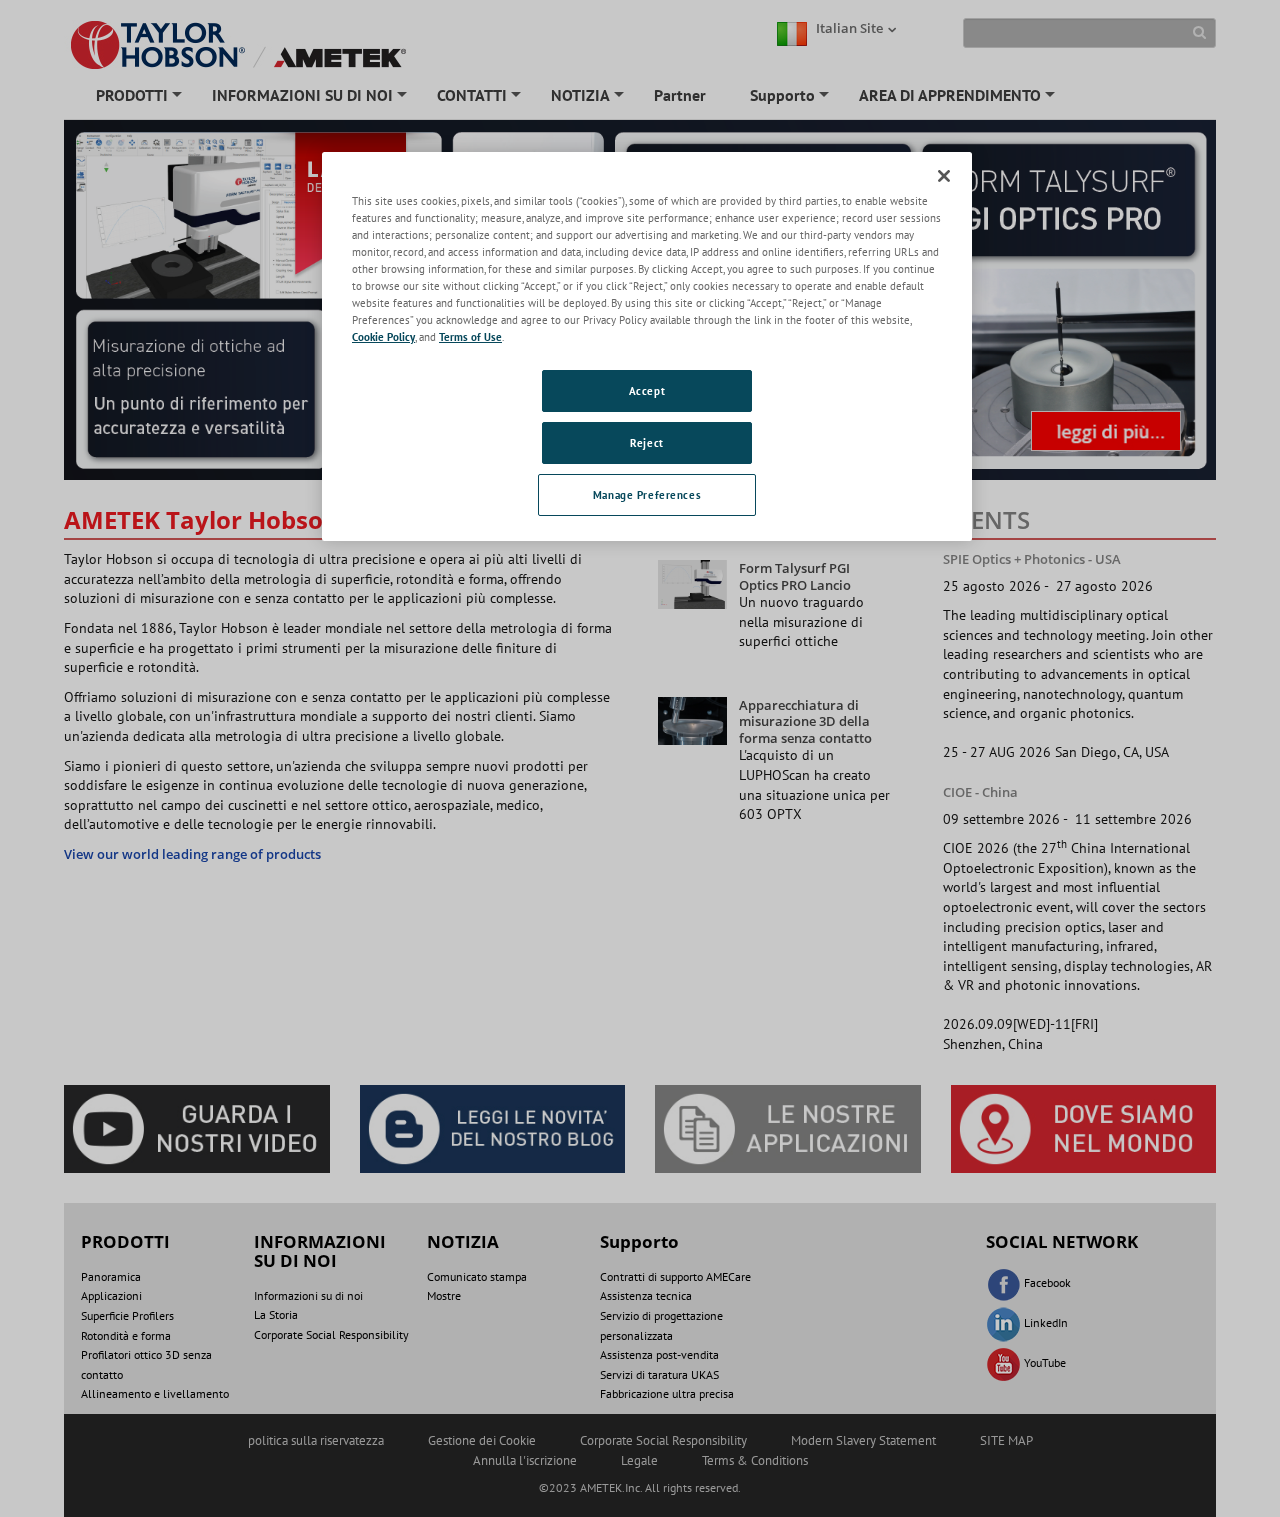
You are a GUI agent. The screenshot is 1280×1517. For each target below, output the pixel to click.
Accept (647, 390)
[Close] (944, 176)
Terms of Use (470, 336)
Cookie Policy (383, 336)
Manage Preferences (647, 494)
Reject (646, 442)
